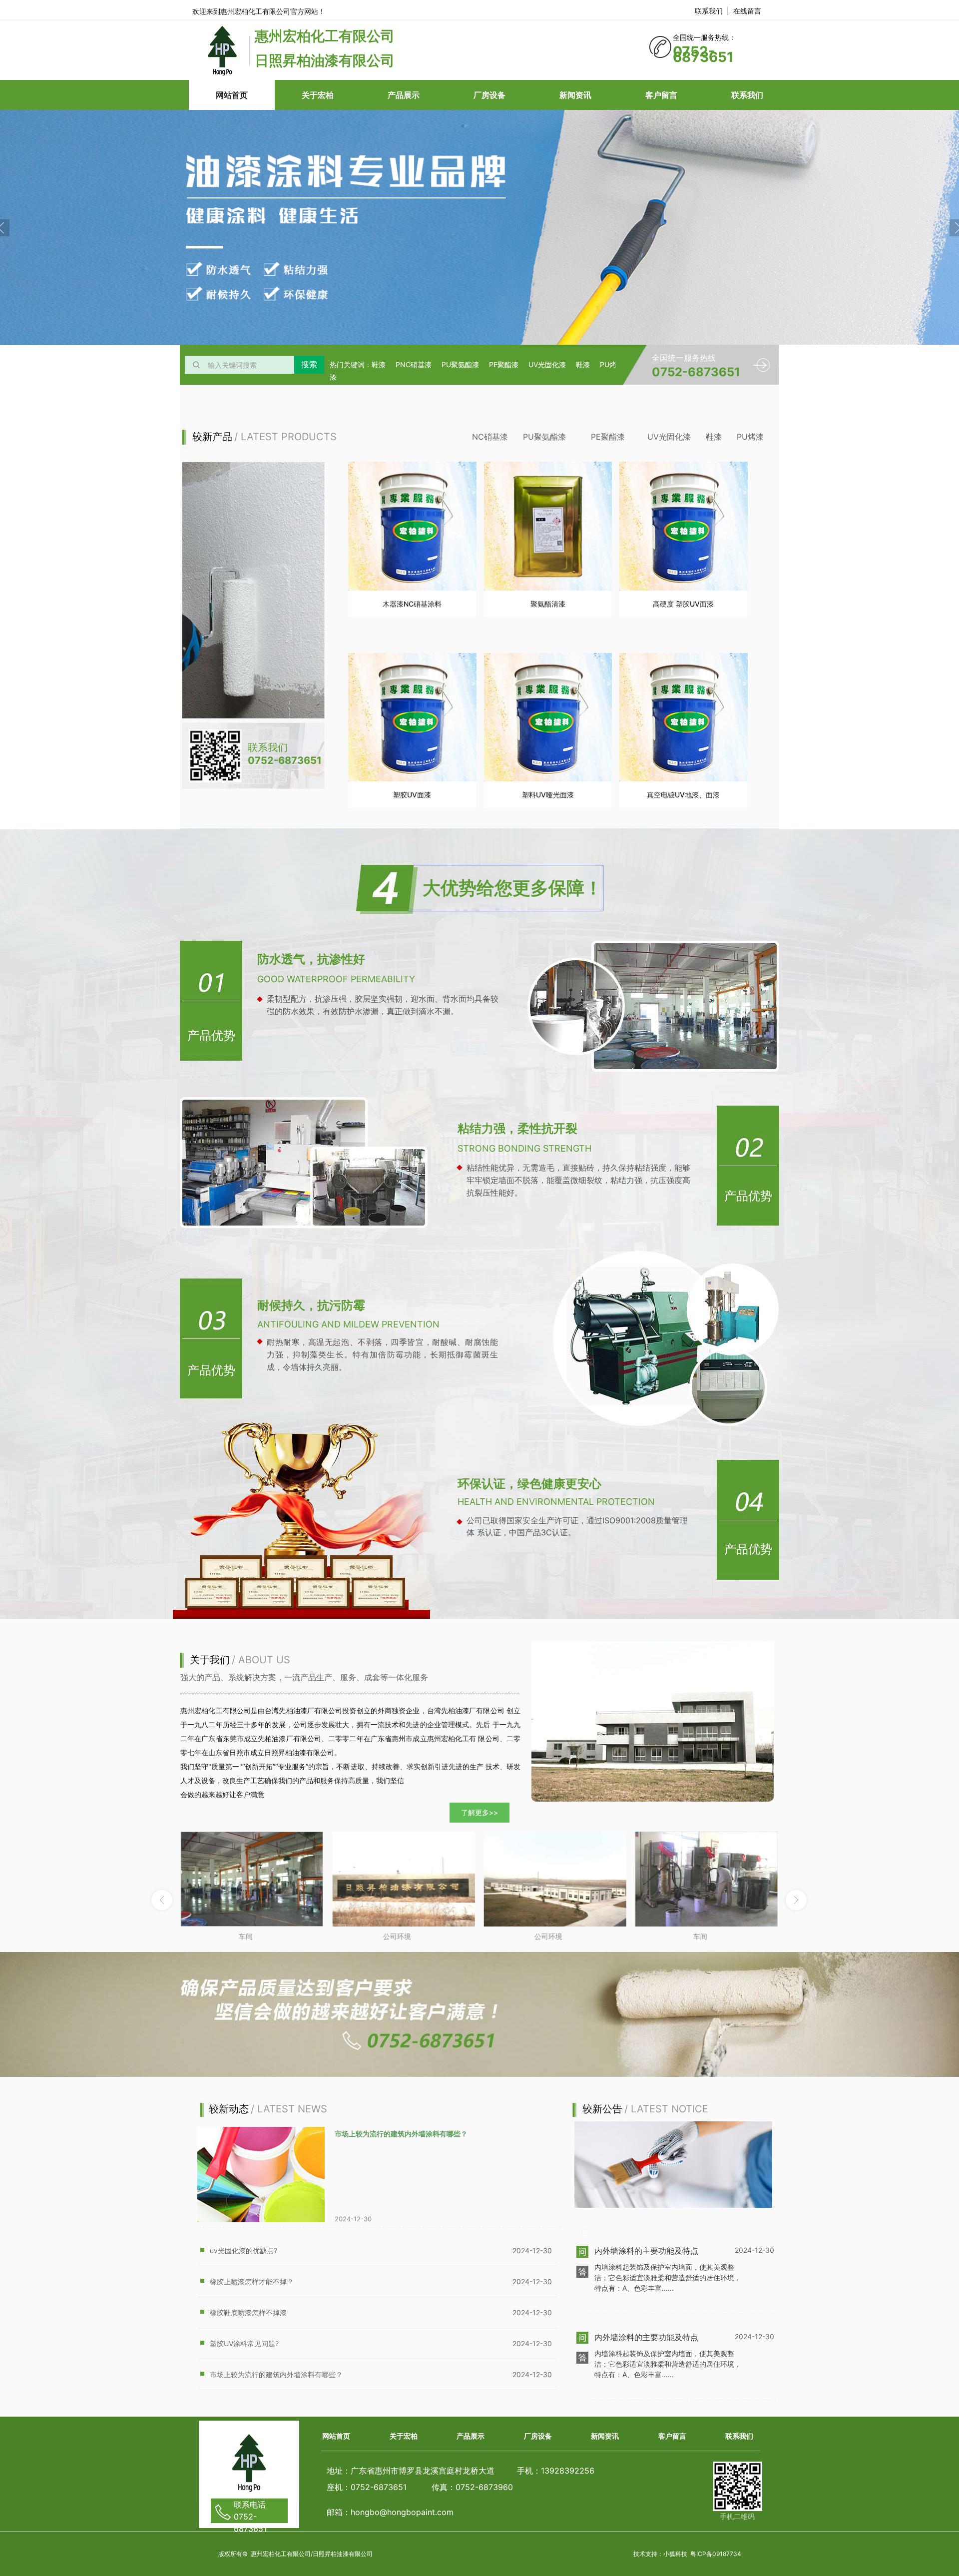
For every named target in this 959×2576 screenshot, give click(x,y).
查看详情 (412, 621)
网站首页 (232, 95)
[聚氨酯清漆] (548, 526)
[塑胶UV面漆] (412, 717)
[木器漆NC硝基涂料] (412, 526)
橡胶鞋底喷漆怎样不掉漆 (248, 2312)
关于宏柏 (318, 95)
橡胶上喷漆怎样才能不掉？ (252, 2281)
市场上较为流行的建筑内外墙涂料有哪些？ (401, 2134)
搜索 (309, 364)
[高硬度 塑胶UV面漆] (684, 526)
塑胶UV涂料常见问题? (244, 2343)
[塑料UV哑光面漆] (548, 717)
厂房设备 (489, 95)
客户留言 (661, 95)
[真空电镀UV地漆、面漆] (684, 717)
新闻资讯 (575, 95)
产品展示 (404, 95)
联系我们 (747, 95)
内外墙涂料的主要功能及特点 (646, 2251)
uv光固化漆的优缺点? (243, 2251)
